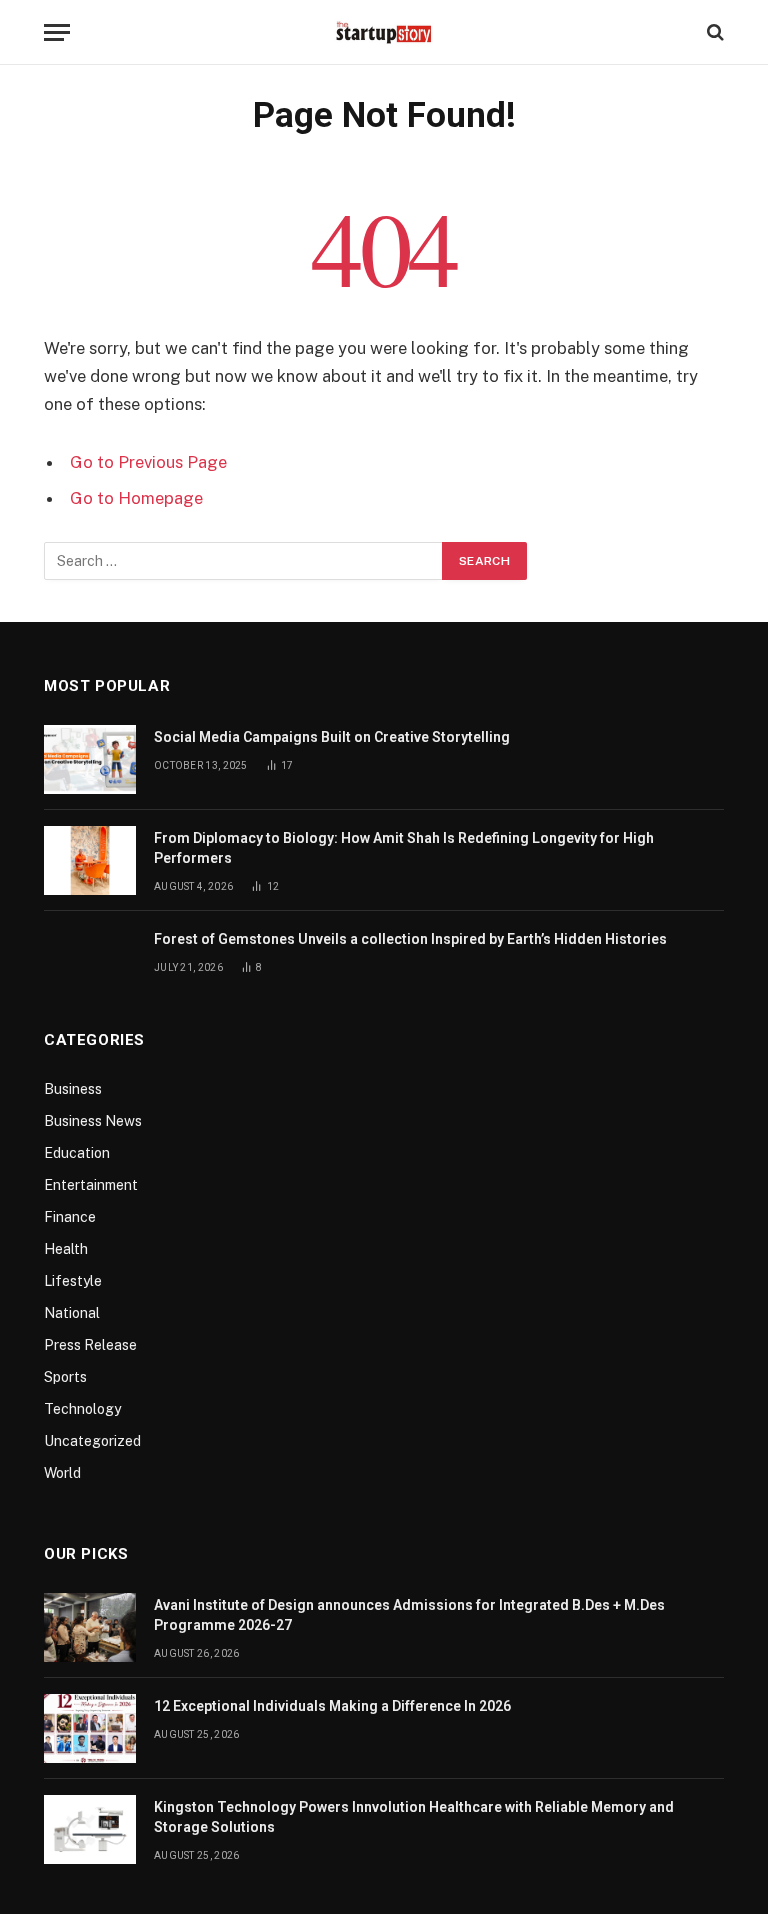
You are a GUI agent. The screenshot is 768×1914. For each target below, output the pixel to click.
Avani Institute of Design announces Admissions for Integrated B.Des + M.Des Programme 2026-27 (409, 1615)
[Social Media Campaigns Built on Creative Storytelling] (90, 759)
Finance (70, 1217)
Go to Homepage (136, 498)
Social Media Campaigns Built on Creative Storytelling (332, 737)
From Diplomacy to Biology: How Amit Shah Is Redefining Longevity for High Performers (404, 848)
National (72, 1313)
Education (77, 1153)
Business (73, 1089)
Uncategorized (92, 1441)
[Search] (713, 32)
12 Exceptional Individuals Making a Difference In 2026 (332, 1706)
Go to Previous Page (148, 462)
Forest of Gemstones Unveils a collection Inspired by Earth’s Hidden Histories (410, 939)
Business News (93, 1121)
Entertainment (91, 1185)
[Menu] (57, 32)
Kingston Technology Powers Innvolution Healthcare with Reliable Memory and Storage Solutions (414, 1817)
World (62, 1473)
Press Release (90, 1345)
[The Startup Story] (384, 32)
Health (66, 1249)
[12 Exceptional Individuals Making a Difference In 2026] (90, 1728)
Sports (65, 1377)
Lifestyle (73, 1281)
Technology (82, 1409)
